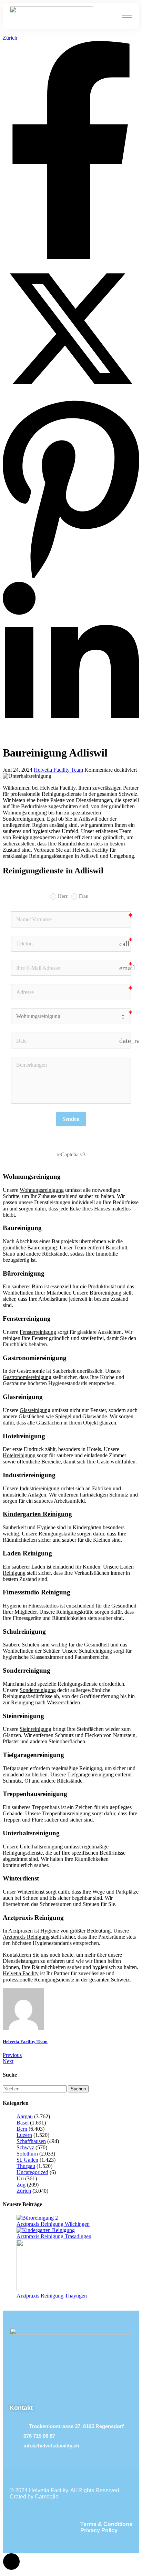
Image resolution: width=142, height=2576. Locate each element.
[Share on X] (71, 395)
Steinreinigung (35, 1729)
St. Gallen (27, 2160)
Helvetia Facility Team (58, 770)
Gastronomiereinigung (27, 1377)
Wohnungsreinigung (42, 1190)
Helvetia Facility (21, 1973)
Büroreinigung (105, 1293)
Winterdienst (31, 1892)
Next (8, 2061)
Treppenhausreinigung (66, 1813)
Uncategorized (32, 2172)
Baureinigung (42, 1248)
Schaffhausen (31, 2141)
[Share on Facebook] (71, 257)
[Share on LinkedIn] (71, 736)
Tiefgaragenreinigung (90, 1774)
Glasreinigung (35, 1410)
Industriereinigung (39, 1488)
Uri (20, 2178)
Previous (12, 2055)
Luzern (24, 2135)
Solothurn (27, 2154)
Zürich (10, 38)
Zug (21, 2185)
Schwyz (25, 2147)
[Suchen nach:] (35, 2088)
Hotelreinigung (19, 1455)
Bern (22, 2129)
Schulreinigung (95, 1651)
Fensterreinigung (38, 1332)
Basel (23, 2123)
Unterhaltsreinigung (41, 1847)
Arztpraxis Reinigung (26, 1937)
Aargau (25, 2116)
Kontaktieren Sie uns (26, 1955)
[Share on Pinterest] (71, 579)
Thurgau (26, 2166)
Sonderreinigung (38, 1690)
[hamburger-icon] (127, 16)
